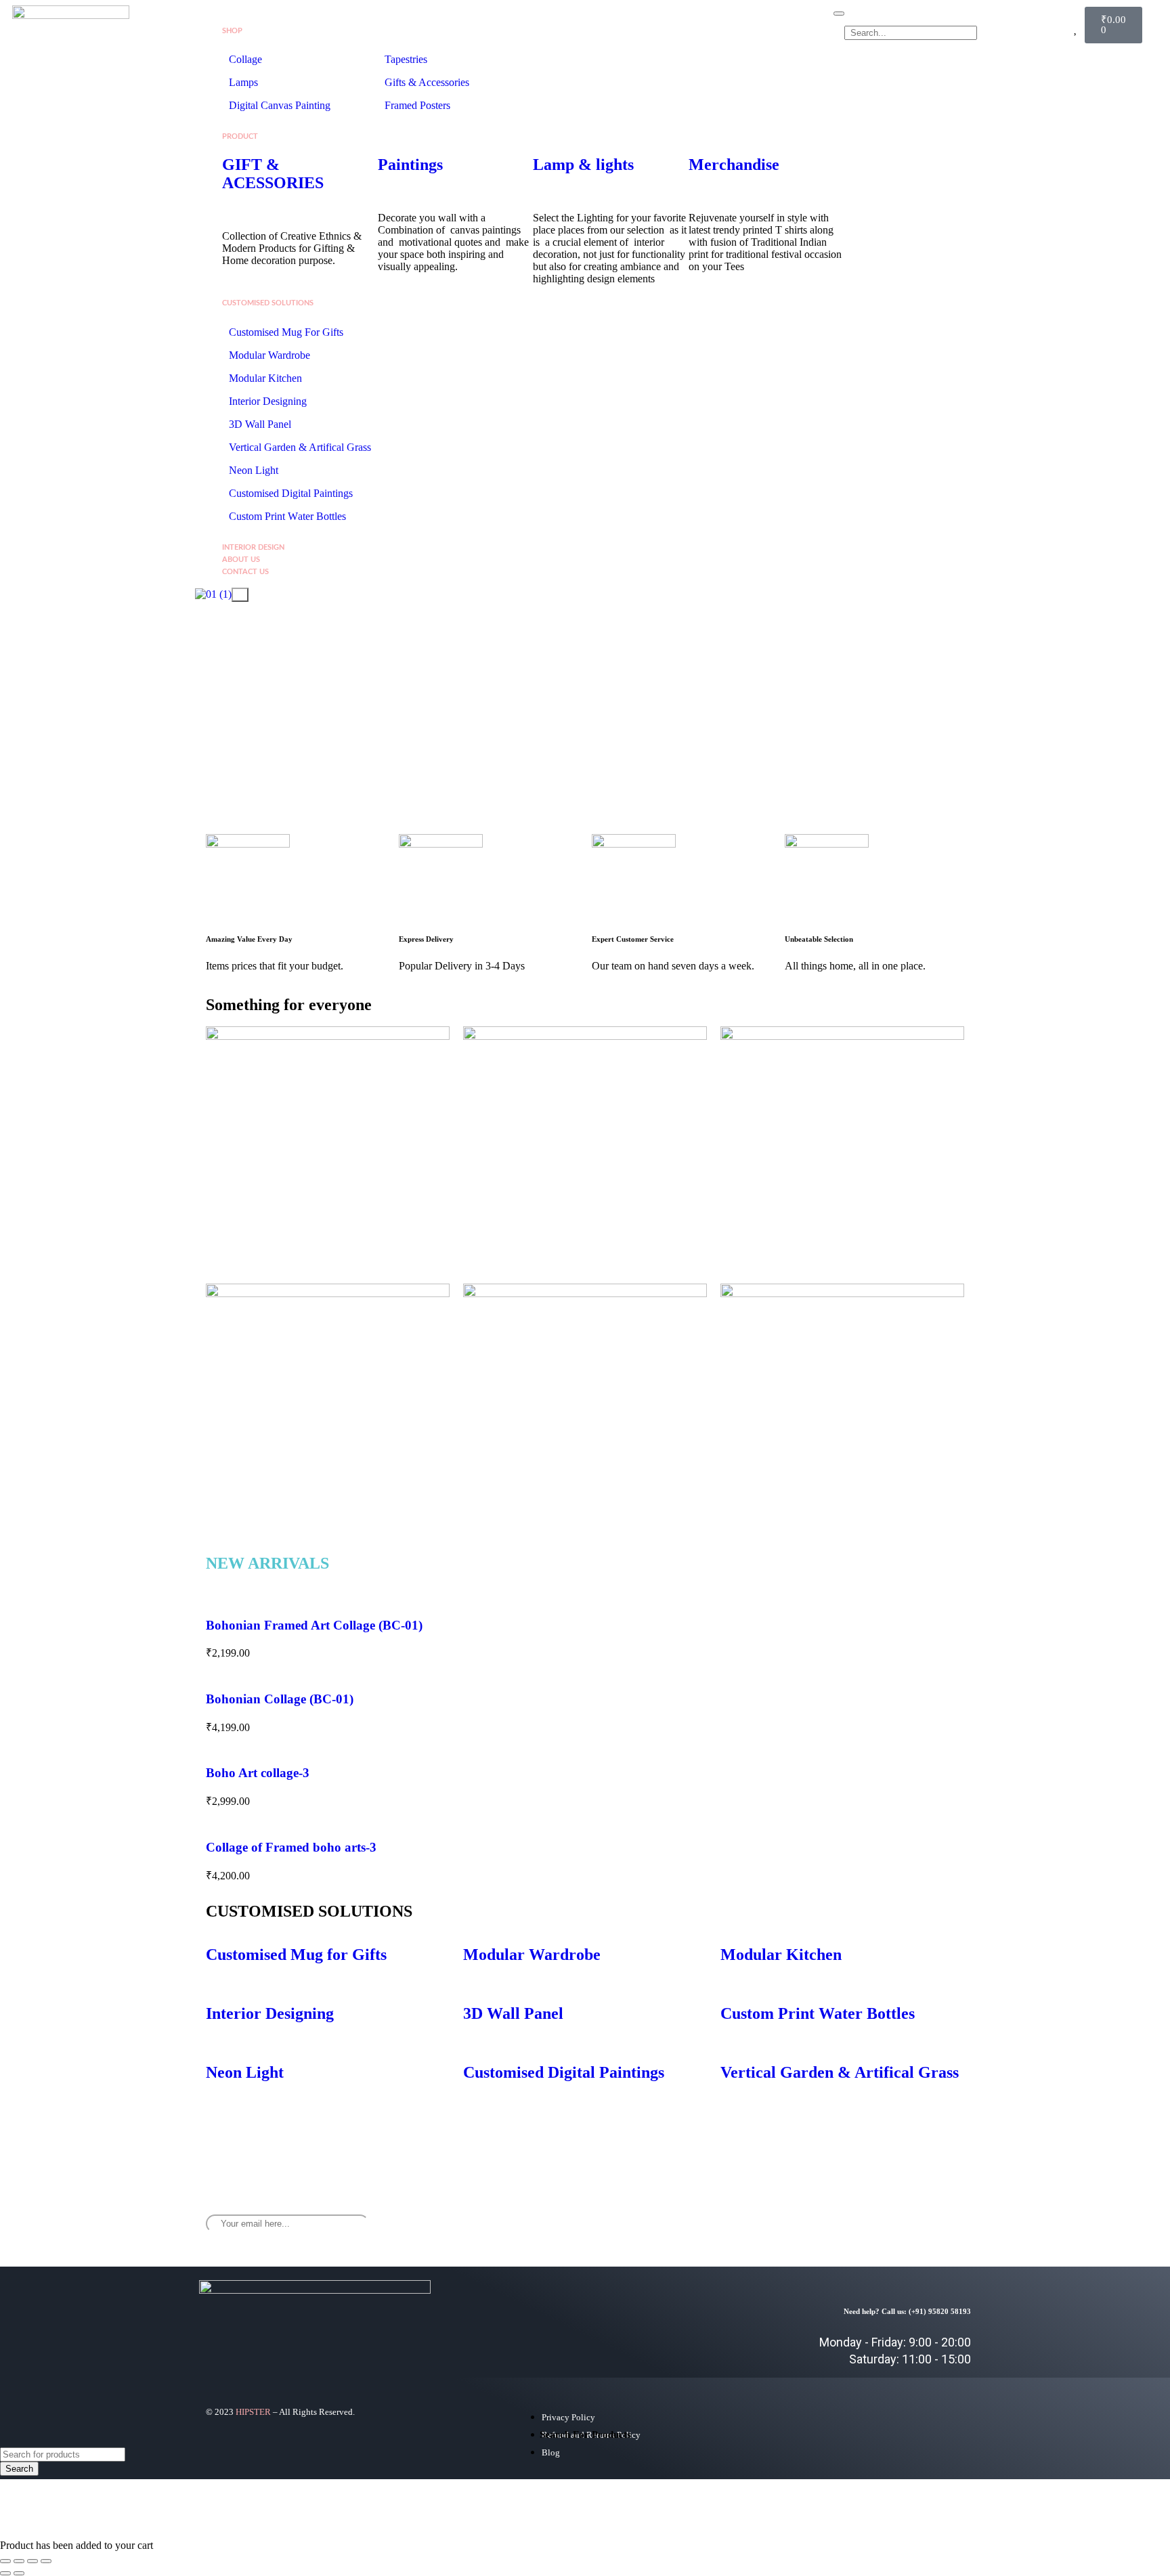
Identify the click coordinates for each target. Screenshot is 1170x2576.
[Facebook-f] (867, 2213)
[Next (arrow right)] (19, 2573)
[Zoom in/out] (5, 2561)
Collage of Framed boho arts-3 (291, 1847)
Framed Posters (417, 105)
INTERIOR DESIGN (253, 547)
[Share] (32, 2561)
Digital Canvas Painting (280, 105)
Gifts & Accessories (427, 82)
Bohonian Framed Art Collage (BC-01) (314, 1625)
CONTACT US (245, 572)
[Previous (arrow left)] (5, 2573)
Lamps (245, 82)
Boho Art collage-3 (258, 1773)
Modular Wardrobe (269, 355)
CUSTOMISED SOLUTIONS (268, 303)
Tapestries (406, 59)
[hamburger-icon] (839, 14)
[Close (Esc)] (46, 2561)
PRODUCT (240, 136)
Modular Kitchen (265, 378)
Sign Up (647, 2219)
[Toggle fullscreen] (19, 2561)
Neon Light (254, 470)
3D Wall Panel (260, 424)
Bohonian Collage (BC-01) (280, 1699)
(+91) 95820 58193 (940, 2311)
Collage (245, 59)
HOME (233, 19)
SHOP (232, 31)
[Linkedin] (947, 2213)
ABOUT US (241, 560)
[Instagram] (907, 2213)
